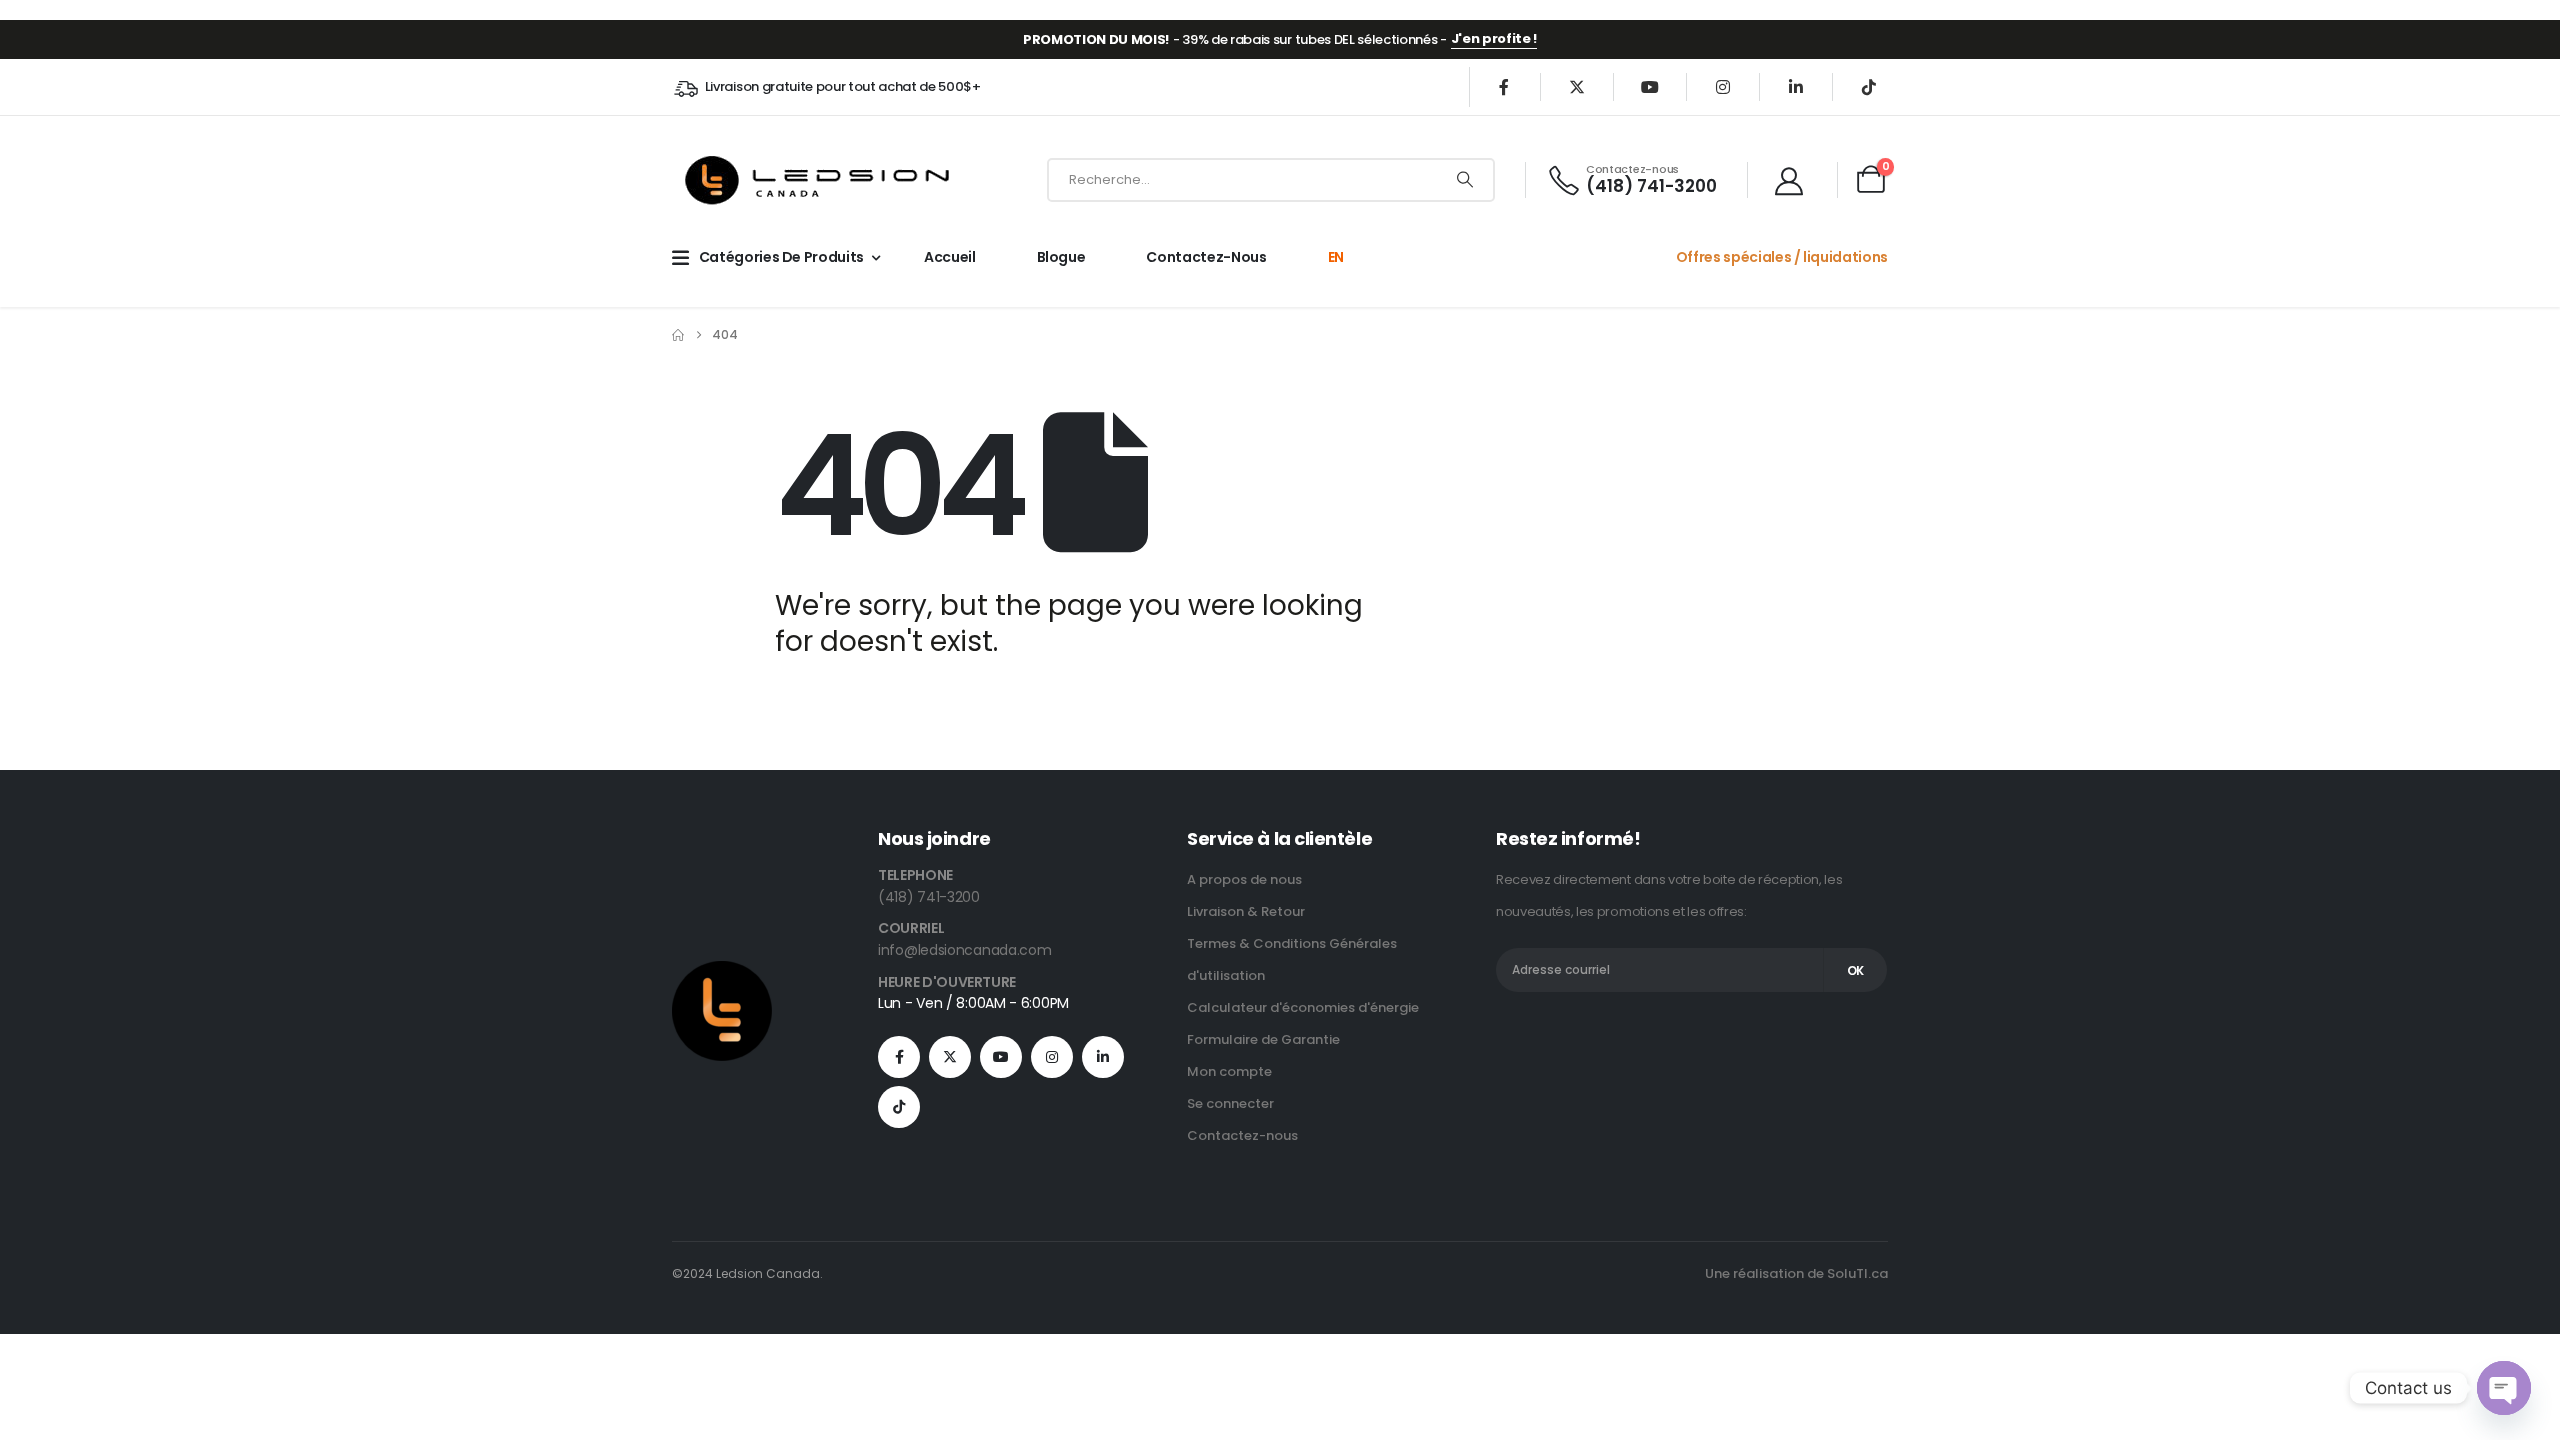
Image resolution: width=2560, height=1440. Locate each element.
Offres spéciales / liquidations (1782, 257)
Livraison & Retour (1246, 911)
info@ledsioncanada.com (964, 950)
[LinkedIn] (1796, 87)
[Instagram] (1723, 87)
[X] (1577, 87)
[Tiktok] (1869, 87)
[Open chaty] (2504, 1388)
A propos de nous (1244, 879)
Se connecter (1230, 1103)
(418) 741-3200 (929, 897)
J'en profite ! (1494, 38)
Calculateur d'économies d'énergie (1303, 1007)
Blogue (1061, 257)
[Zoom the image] (722, 972)
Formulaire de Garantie (1263, 1039)
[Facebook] (1504, 87)
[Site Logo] (819, 179)
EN (1336, 257)
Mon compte (1229, 1071)
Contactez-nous (1206, 257)
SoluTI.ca (1857, 1273)
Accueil (950, 257)
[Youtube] (1650, 87)
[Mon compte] (1794, 180)
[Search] (1465, 180)
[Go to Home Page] (678, 335)
